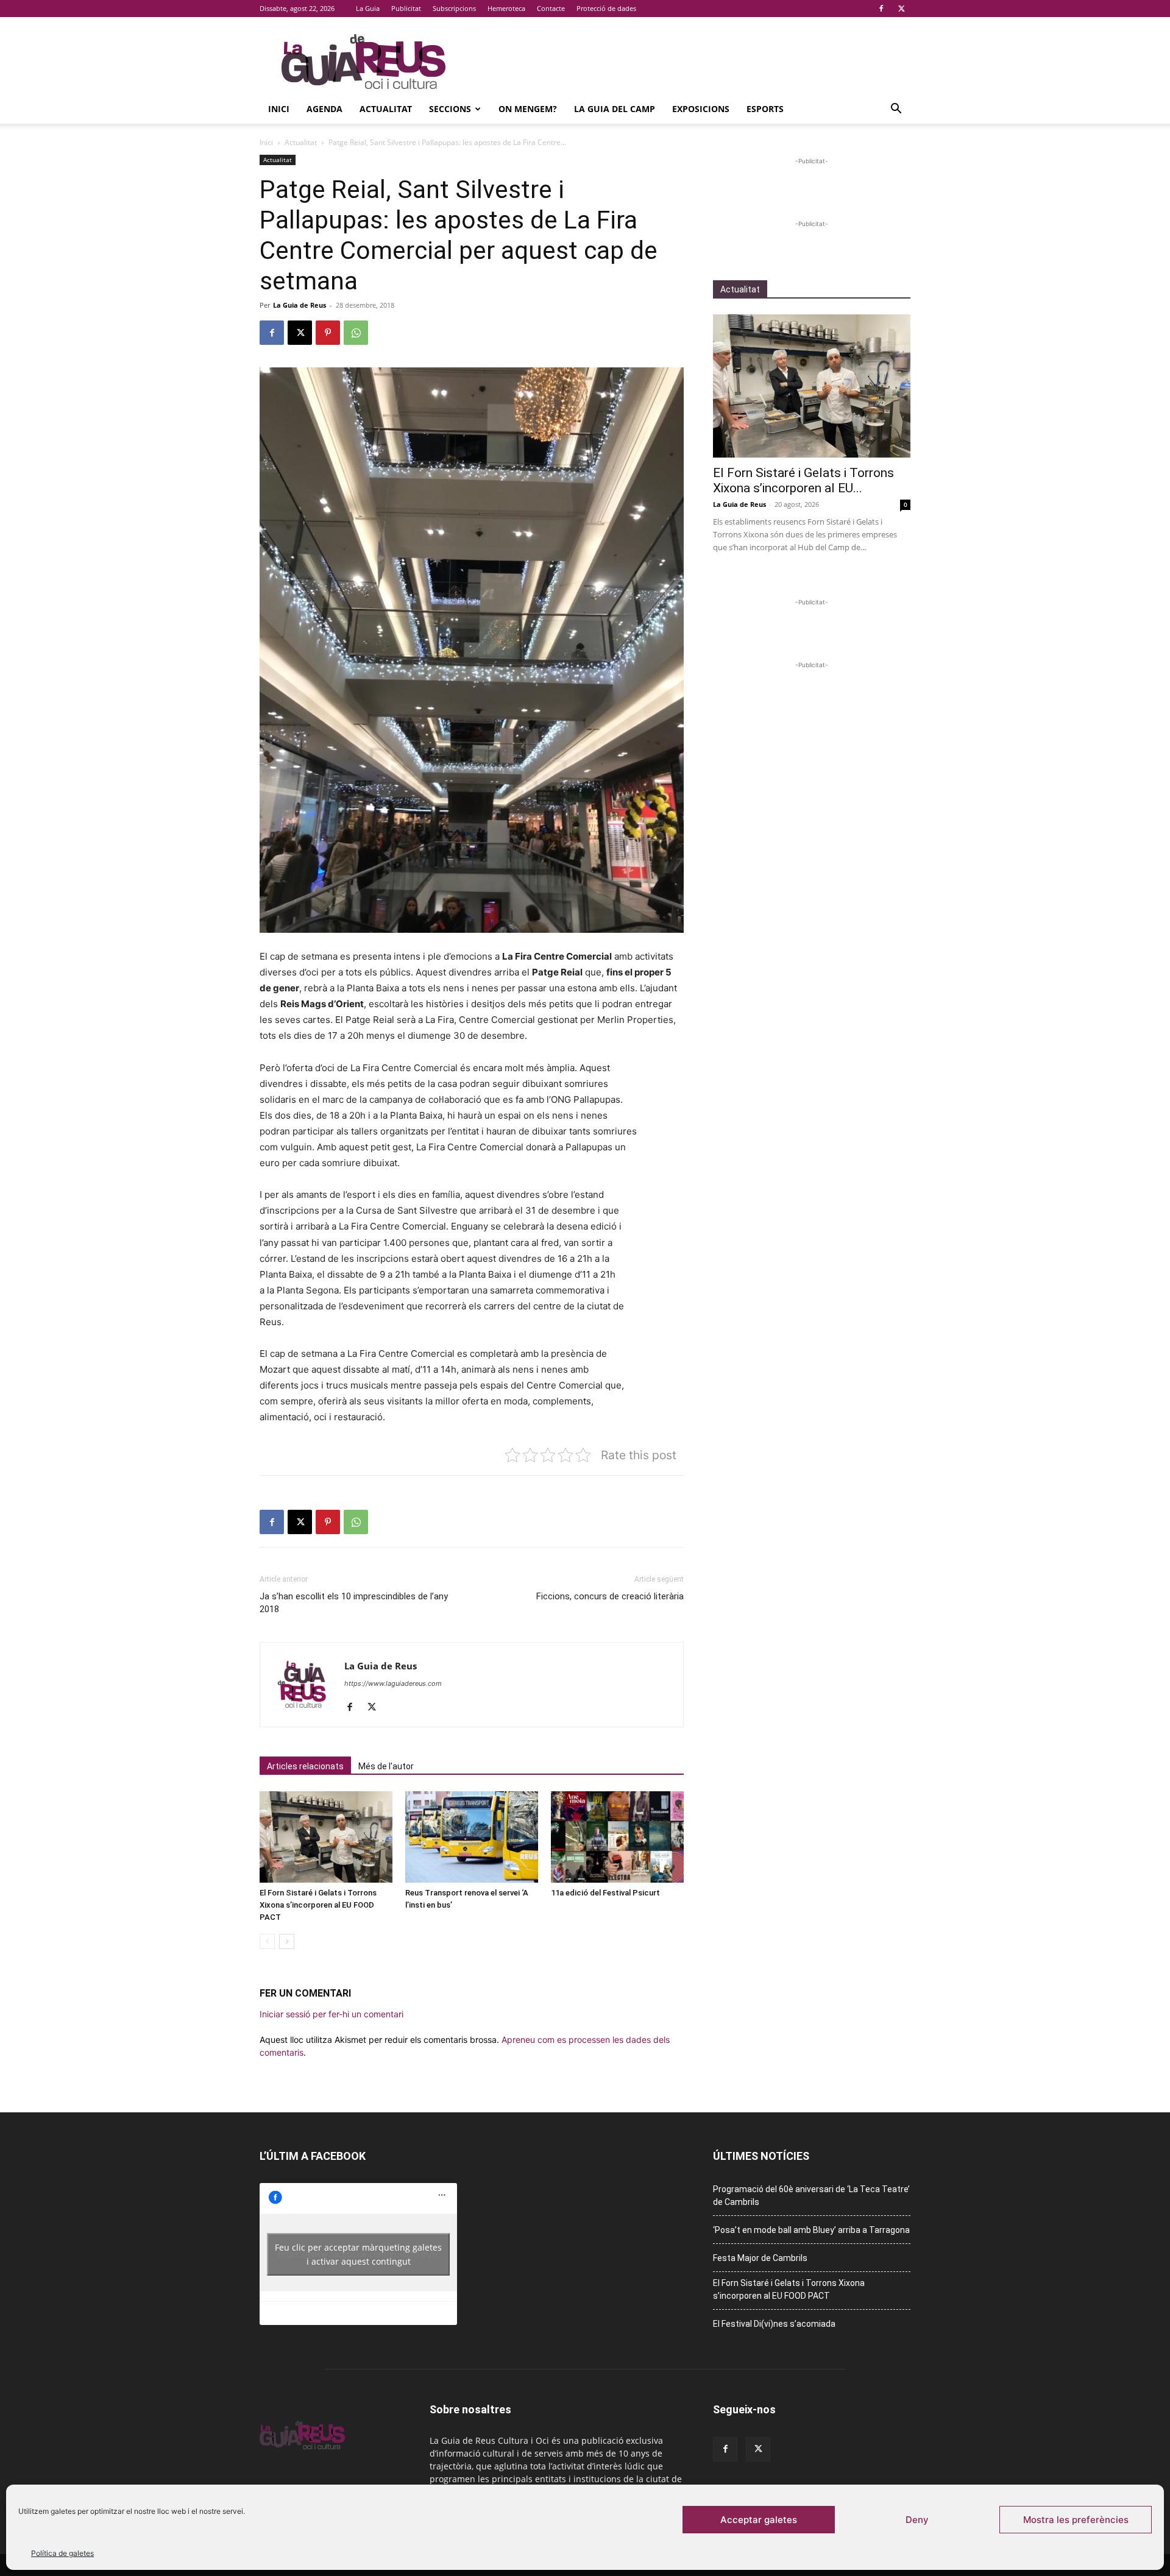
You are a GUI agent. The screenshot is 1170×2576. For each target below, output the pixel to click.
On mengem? (528, 109)
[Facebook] (881, 9)
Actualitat (386, 109)
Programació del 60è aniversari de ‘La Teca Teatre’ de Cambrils (811, 2196)
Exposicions (701, 109)
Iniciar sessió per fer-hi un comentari (331, 2014)
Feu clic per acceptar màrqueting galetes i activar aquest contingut (358, 2254)
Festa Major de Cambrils (760, 2258)
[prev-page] (267, 1941)
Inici (279, 109)
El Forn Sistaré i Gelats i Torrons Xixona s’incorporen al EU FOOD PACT (318, 1905)
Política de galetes (62, 2553)
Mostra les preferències (1076, 2520)
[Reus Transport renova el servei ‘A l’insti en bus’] (472, 1837)
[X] (901, 9)
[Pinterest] (328, 333)
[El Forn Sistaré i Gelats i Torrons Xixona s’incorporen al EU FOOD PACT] (326, 1837)
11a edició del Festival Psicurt (605, 1893)
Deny (917, 2520)
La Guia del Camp (615, 109)
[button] (896, 110)
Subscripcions (454, 8)
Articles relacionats (305, 1766)
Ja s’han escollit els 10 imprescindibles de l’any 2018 (354, 1603)
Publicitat (406, 8)
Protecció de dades (606, 8)
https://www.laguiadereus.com (393, 1683)
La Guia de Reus (300, 305)
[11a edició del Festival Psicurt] (617, 1837)
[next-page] (287, 1941)
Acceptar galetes (759, 2520)
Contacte (551, 8)
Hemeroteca (506, 8)
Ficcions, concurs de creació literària (610, 1596)
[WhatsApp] (356, 333)
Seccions (450, 109)
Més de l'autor (386, 1766)
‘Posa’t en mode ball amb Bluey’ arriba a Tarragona (811, 2230)
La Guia (368, 8)
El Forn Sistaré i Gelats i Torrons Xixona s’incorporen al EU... (803, 480)
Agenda (324, 109)
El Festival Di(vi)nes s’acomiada (774, 2324)
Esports (765, 109)
